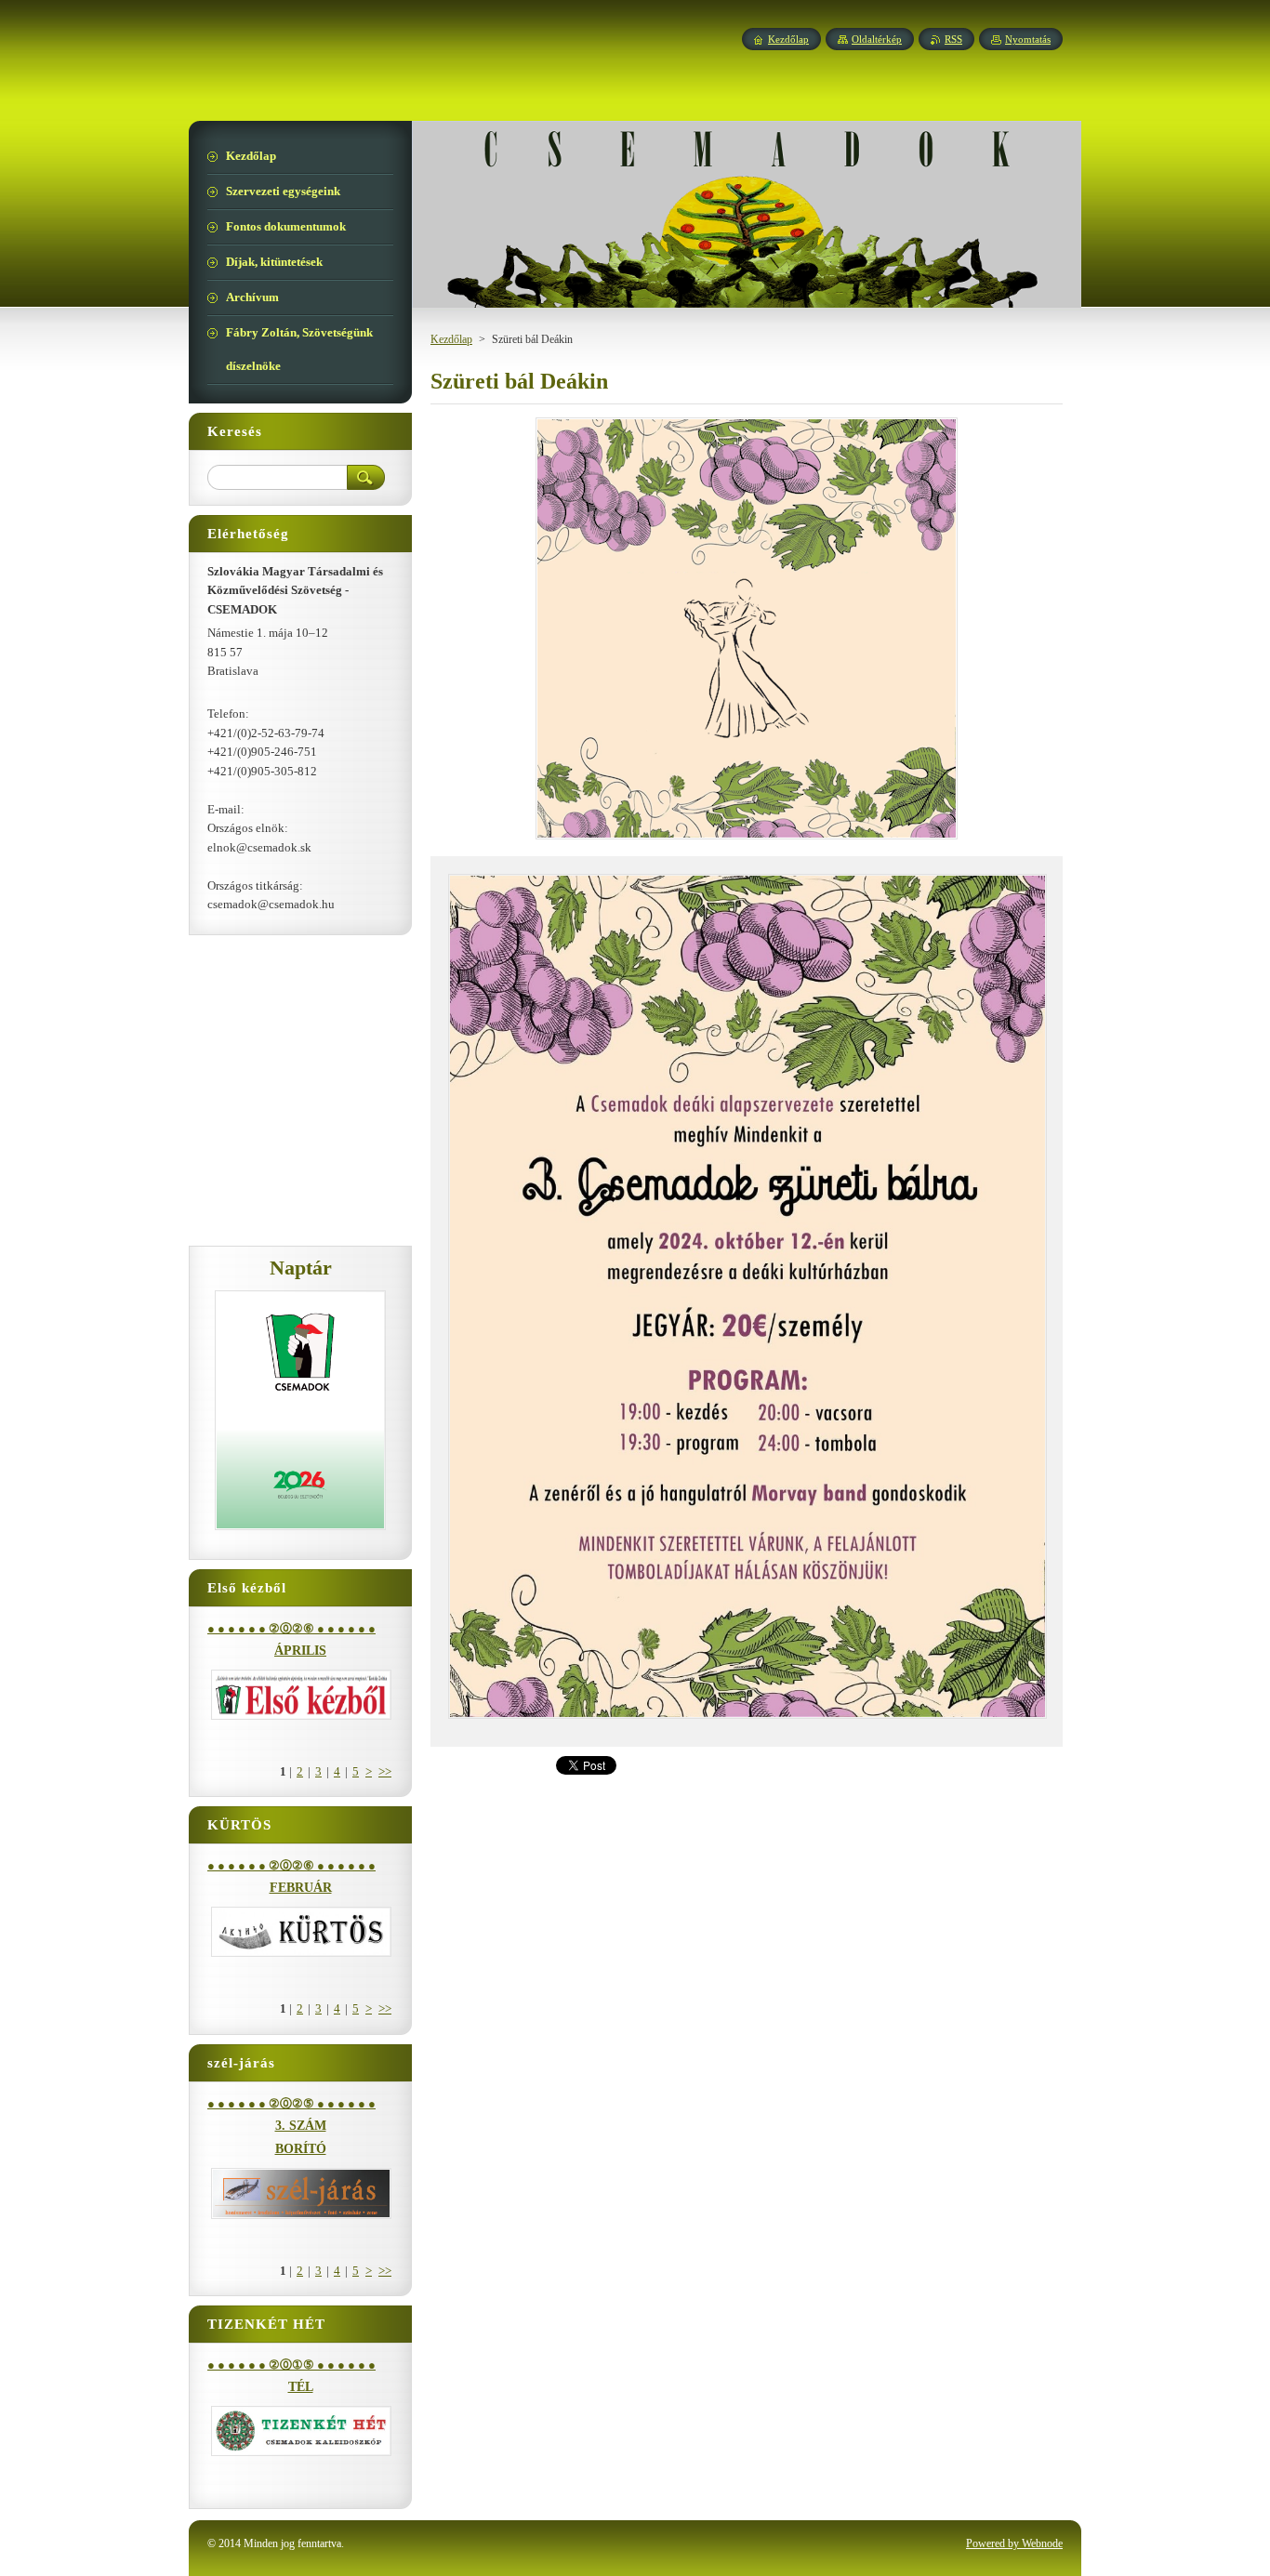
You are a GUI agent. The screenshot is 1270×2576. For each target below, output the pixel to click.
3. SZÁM (301, 2126)
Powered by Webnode (1014, 2543)
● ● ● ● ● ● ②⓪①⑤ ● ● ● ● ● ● (291, 2365)
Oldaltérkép (877, 39)
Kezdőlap (451, 339)
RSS (953, 39)
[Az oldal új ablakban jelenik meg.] (747, 839)
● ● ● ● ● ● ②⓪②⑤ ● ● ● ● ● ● (291, 2104)
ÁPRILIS (300, 1651)
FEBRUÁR (301, 1888)
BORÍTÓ (301, 2149)
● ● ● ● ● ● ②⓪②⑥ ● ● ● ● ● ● (291, 1629)
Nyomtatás (1028, 39)
